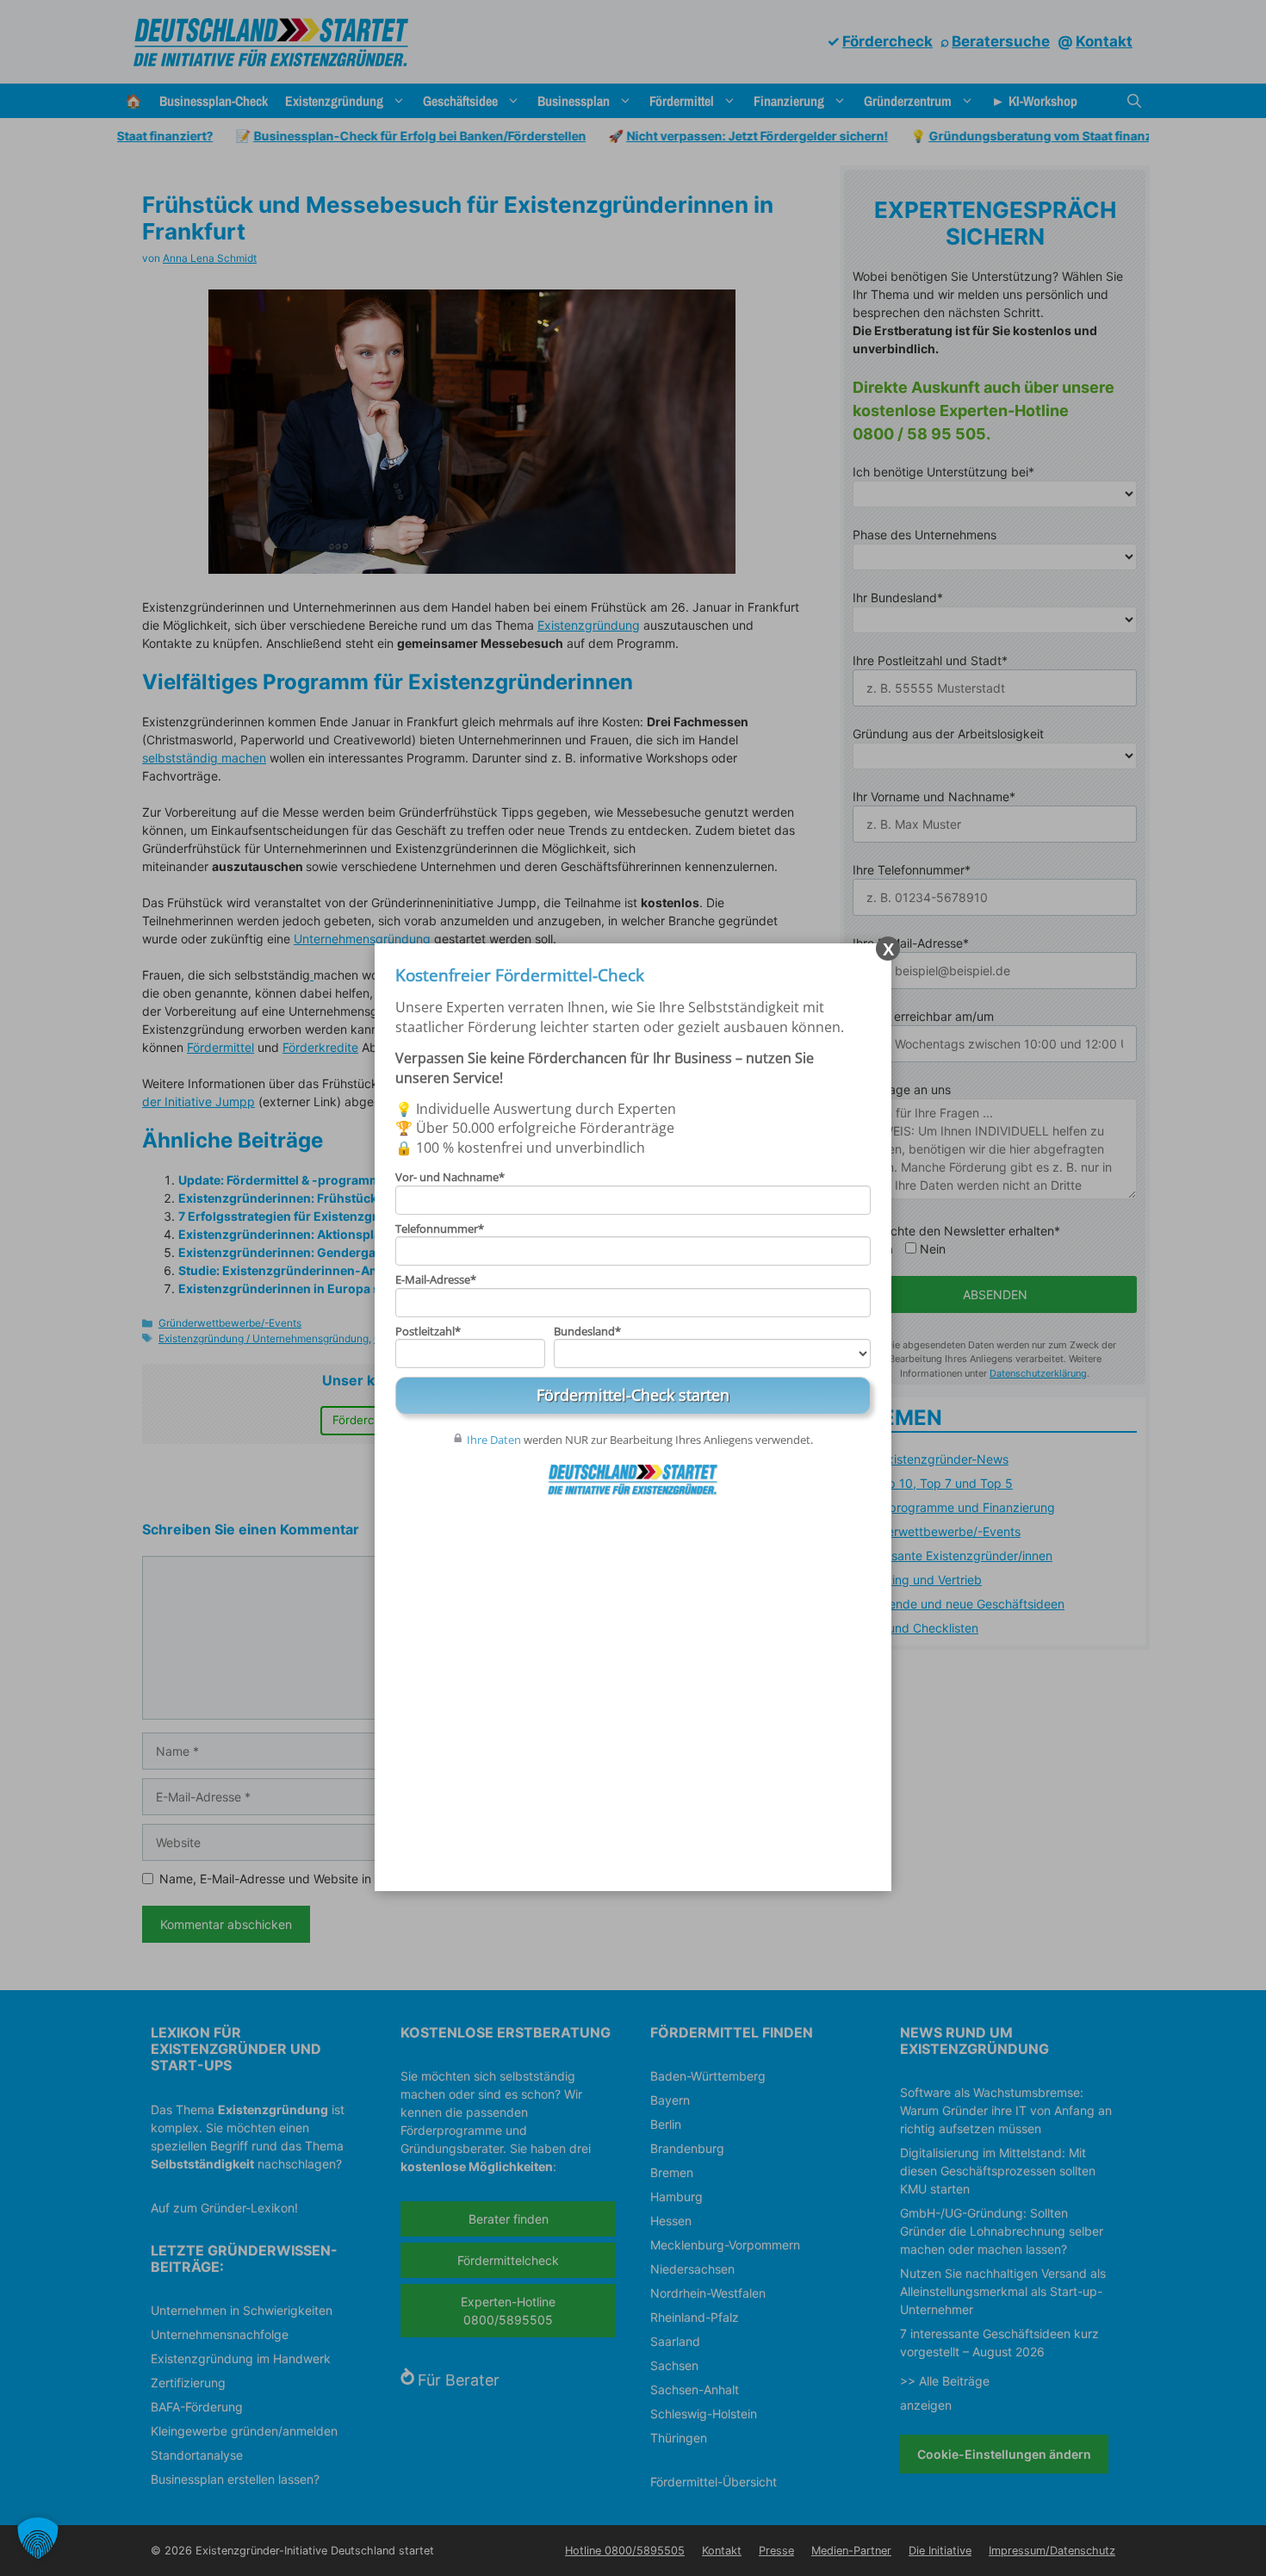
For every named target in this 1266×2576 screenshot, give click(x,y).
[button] (38, 2538)
